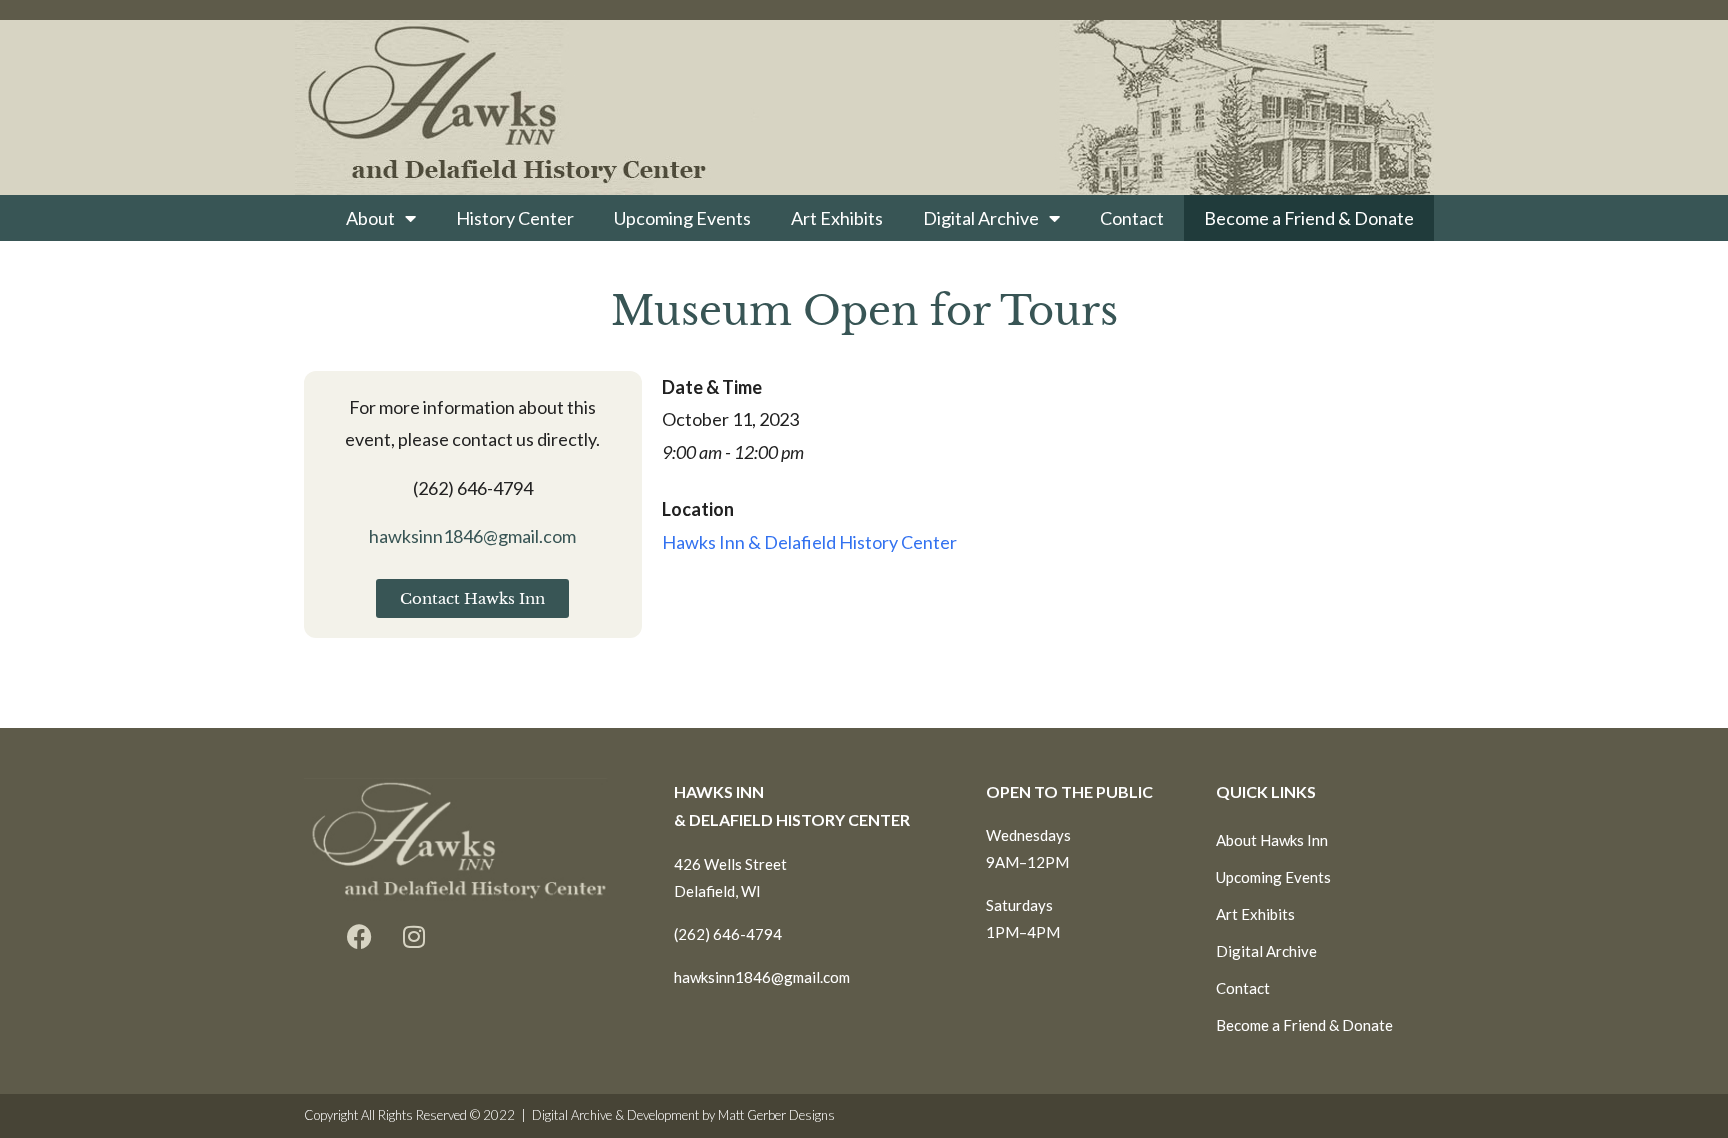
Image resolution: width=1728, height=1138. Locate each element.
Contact (1132, 218)
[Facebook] (359, 937)
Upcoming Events (682, 218)
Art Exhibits (837, 218)
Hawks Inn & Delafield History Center (809, 542)
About (370, 218)
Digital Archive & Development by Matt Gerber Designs (683, 1115)
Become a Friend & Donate (1309, 218)
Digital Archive (981, 218)
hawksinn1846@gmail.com (472, 536)
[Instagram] (414, 937)
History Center (515, 218)
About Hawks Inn (1272, 840)
